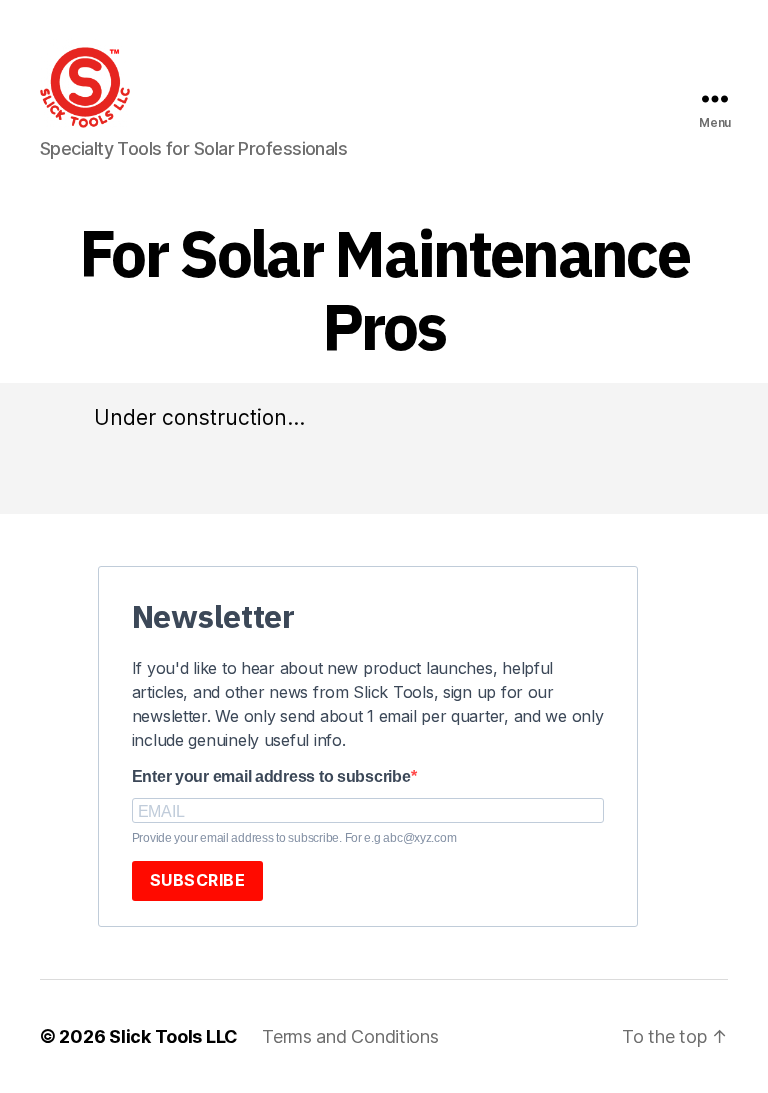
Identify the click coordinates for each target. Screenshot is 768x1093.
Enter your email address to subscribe (271, 776)
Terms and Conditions (350, 1036)
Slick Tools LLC (173, 1036)
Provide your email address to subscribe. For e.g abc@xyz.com (294, 838)
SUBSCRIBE (198, 880)
